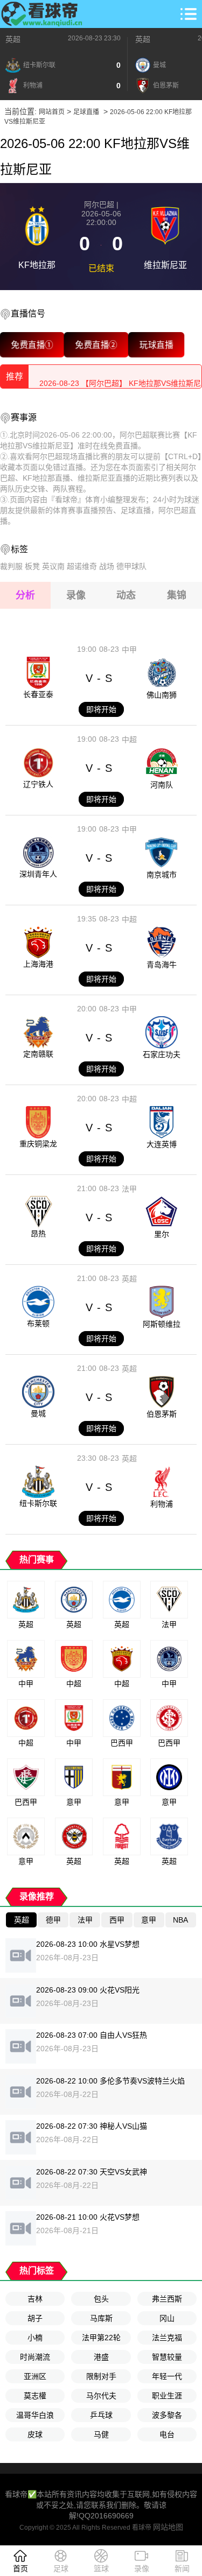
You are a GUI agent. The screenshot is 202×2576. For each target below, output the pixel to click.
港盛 (101, 2357)
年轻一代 (167, 2376)
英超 (13, 39)
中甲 (129, 650)
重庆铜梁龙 (38, 1144)
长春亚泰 (38, 694)
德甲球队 (131, 566)
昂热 (38, 1234)
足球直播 (86, 112)
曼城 (38, 1413)
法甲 (129, 1189)
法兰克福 (167, 2338)
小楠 (35, 2338)
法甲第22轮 (101, 2338)
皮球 (35, 2434)
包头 (101, 2299)
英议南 (53, 566)
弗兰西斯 (167, 2299)
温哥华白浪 (35, 2415)
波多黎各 (167, 2415)
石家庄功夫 (162, 1054)
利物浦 (162, 1504)
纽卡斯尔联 (38, 1503)
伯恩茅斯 (162, 1414)
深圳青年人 (38, 874)
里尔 (162, 1234)
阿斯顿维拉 (162, 1324)
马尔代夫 (101, 2396)
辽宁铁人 (38, 784)
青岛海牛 (162, 965)
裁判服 (11, 566)
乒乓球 (101, 2415)
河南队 (162, 785)
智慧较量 (167, 2357)
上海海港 (38, 964)
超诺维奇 (82, 566)
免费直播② (96, 344)
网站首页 (52, 112)
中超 (129, 740)
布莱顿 (38, 1324)
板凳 (32, 566)
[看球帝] (42, 14)
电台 (167, 2434)
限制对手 (101, 2376)
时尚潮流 (35, 2357)
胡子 (35, 2318)
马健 (101, 2434)
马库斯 (101, 2318)
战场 (107, 566)
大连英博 (162, 1144)
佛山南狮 (162, 695)
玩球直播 (156, 344)
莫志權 (35, 2396)
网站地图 (168, 2527)
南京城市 (162, 875)
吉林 (35, 2299)
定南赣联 (38, 1054)
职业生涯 (167, 2396)
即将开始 (101, 709)
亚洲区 (35, 2376)
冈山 (167, 2318)
